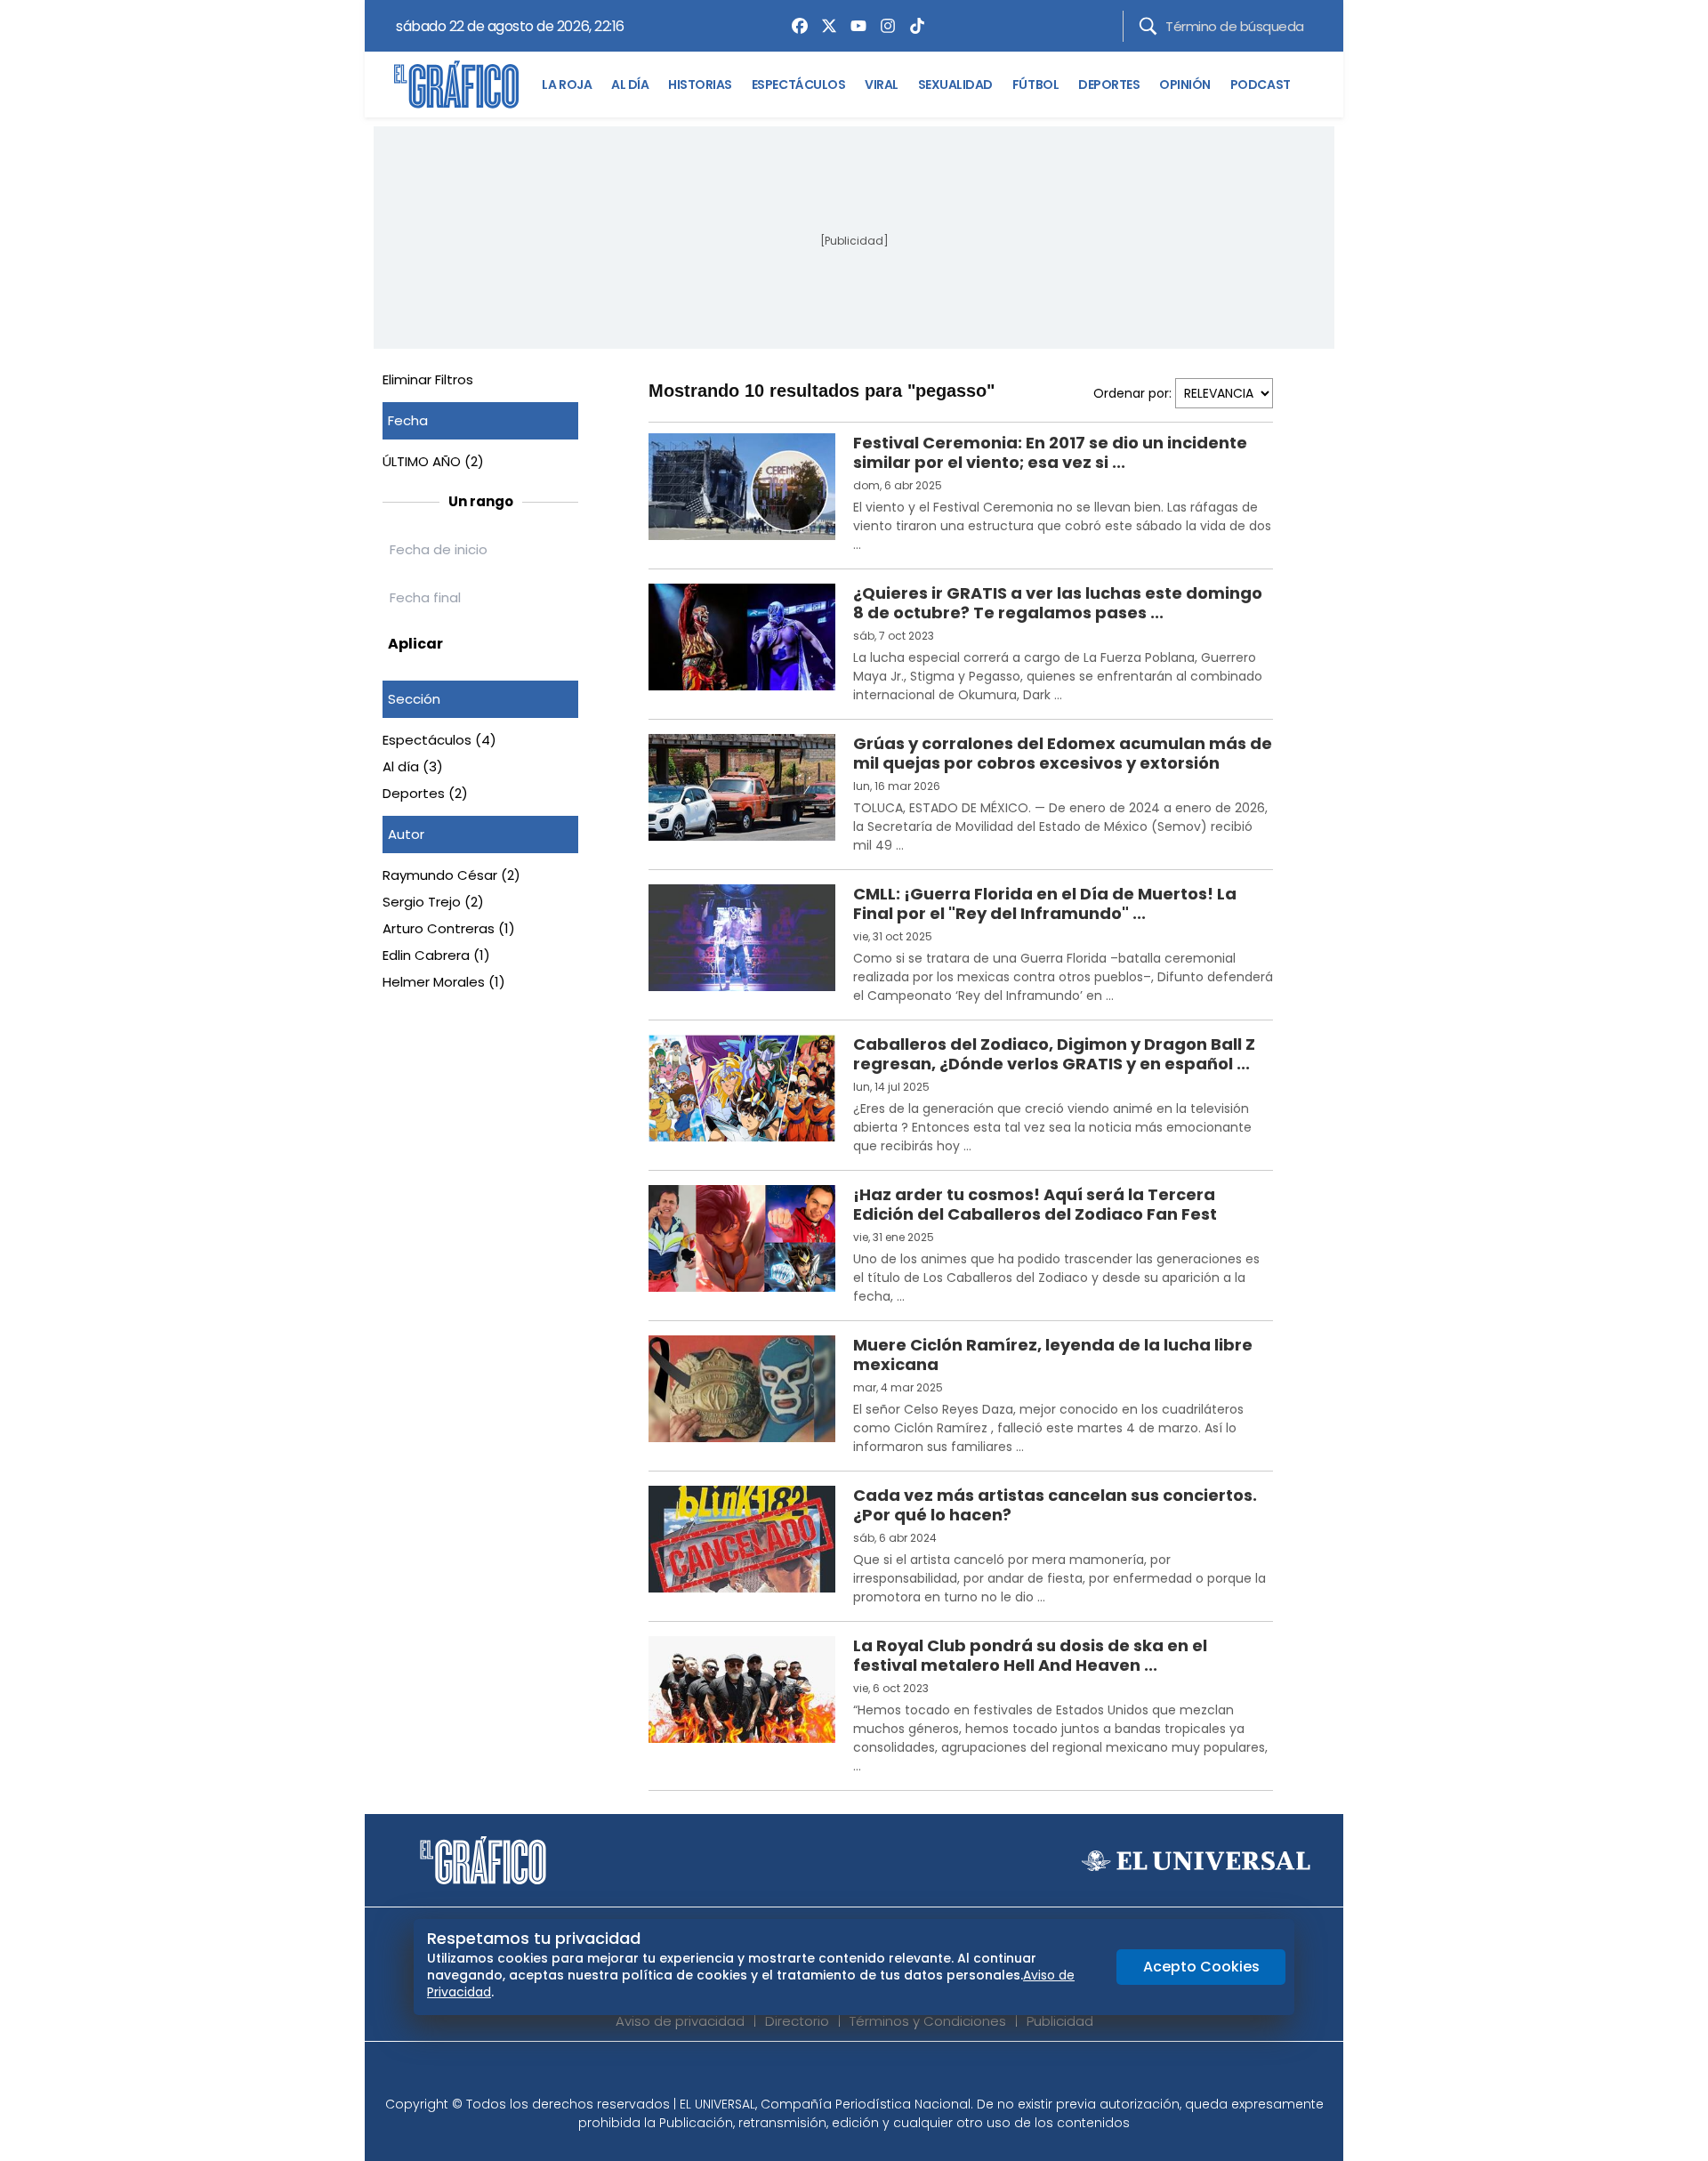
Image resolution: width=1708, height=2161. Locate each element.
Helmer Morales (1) (444, 982)
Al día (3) (413, 766)
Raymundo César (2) (451, 875)
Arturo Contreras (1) (449, 928)
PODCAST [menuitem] (1261, 85)
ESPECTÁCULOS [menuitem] (798, 85)
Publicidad (1060, 2021)
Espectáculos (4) (439, 740)
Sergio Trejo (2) (433, 902)
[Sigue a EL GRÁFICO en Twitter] (848, 2074)
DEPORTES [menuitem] (1109, 85)
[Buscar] (1148, 26)
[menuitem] (795, 26)
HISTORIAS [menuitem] (700, 85)
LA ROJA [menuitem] (567, 85)
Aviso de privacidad (680, 2021)
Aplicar (415, 644)
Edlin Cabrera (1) (436, 955)
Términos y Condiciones (928, 2021)
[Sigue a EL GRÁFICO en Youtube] (873, 2074)
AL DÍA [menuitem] (630, 85)
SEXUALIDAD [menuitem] (955, 85)
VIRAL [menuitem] (882, 85)
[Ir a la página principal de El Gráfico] (456, 85)
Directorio (797, 2021)
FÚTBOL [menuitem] (1035, 85)
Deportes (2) (425, 793)
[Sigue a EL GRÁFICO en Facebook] (835, 2074)
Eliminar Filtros (428, 379)
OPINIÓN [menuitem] (1185, 85)
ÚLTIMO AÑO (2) (433, 461)
